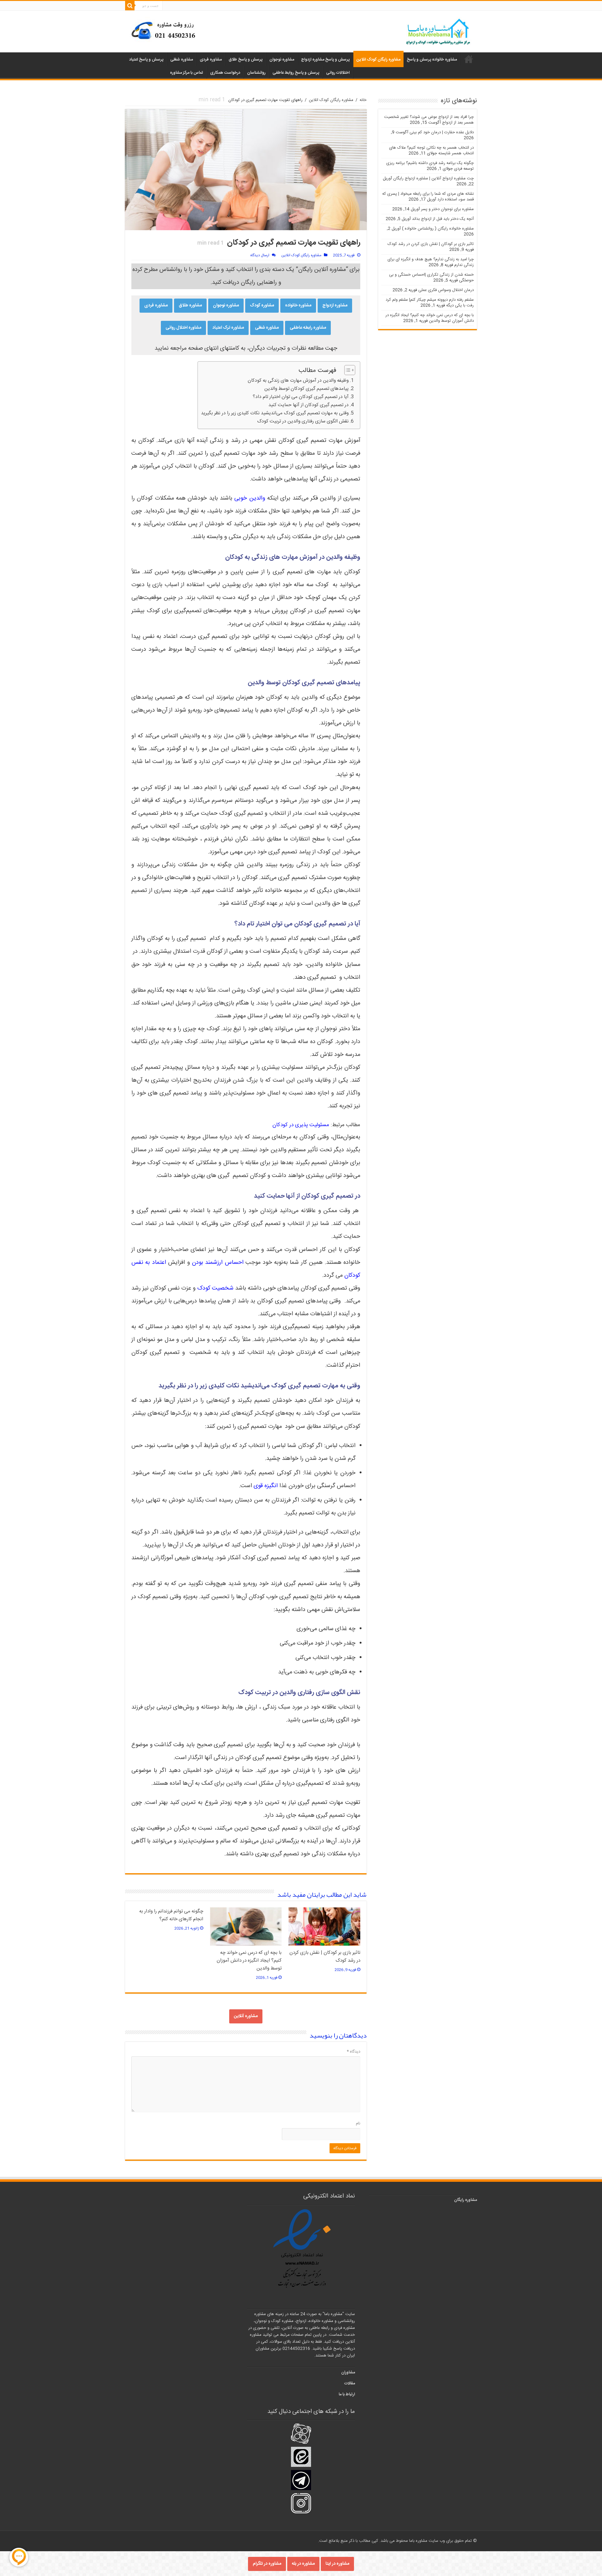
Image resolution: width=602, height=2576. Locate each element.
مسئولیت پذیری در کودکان (301, 1125)
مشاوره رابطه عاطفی (308, 328)
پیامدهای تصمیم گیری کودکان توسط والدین (306, 389)
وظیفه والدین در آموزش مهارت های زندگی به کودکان (298, 381)
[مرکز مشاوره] (165, 30)
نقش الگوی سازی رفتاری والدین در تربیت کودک (303, 421)
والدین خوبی (250, 498)
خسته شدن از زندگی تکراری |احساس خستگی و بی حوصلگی (431, 278)
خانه (363, 100)
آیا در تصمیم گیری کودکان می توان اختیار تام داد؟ (301, 397)
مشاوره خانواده (298, 305)
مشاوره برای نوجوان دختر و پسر (447, 209)
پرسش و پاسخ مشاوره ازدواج (325, 60)
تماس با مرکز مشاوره (187, 73)
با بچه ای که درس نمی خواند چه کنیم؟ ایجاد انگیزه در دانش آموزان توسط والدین (249, 1961)
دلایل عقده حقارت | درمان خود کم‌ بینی (442, 132)
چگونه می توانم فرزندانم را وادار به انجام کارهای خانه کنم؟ (171, 1915)
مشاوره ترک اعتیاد (228, 328)
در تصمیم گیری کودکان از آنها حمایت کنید (309, 405)
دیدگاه (354, 2052)
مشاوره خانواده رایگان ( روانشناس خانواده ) (438, 229)
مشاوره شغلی (182, 60)
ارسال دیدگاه (260, 255)
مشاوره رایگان (465, 2200)
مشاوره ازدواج (335, 305)
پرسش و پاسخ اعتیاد (146, 60)
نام (358, 2123)
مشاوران (348, 2372)
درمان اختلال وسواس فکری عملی (446, 290)
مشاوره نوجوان (282, 60)
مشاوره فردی (211, 60)
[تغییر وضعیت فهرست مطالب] (347, 370)
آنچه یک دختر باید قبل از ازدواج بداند (443, 219)
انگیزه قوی (266, 1486)
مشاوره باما (469, 59)
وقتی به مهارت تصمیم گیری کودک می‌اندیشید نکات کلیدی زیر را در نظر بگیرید (275, 413)
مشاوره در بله (303, 2564)
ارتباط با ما (347, 2394)
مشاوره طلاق (190, 305)
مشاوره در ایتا (337, 2564)
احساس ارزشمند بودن (218, 1263)
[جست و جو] (130, 6)
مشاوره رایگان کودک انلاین (378, 60)
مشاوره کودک (262, 305)
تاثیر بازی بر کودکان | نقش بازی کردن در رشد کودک (431, 244)
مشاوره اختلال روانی (183, 328)
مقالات (350, 2383)
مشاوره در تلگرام (267, 2564)
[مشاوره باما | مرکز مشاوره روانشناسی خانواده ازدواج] (438, 32)
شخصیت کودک (215, 1288)
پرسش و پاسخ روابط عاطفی (296, 73)
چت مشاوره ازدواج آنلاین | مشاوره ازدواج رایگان (433, 178)
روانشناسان (256, 73)
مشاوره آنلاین (246, 2016)
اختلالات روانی (338, 73)
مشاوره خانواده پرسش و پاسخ (432, 60)
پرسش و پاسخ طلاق (246, 60)
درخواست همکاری (225, 73)
